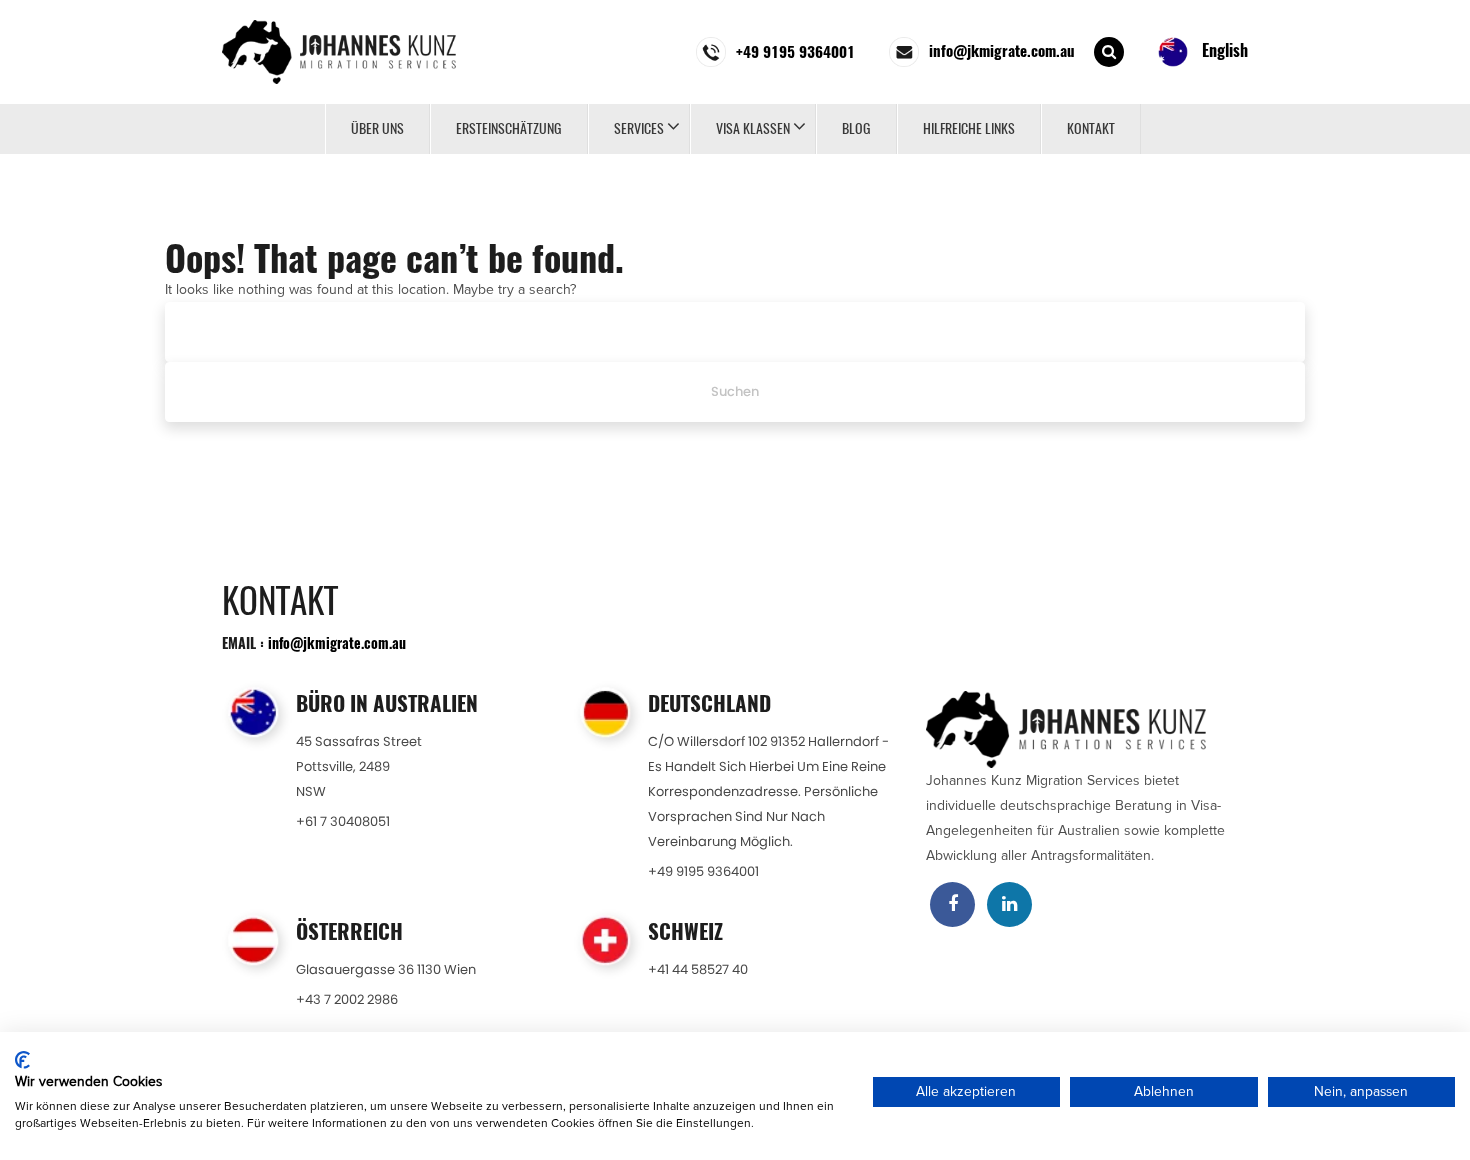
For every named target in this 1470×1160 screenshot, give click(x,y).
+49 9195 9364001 (703, 871)
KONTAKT (1091, 128)
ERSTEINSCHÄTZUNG (509, 128)
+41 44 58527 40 (698, 969)
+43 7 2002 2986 (347, 999)
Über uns (377, 128)
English (1223, 50)
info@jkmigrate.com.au (337, 642)
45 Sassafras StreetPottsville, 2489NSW (359, 766)
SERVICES (639, 128)
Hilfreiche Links (969, 128)
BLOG (856, 128)
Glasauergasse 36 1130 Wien (386, 969)
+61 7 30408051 (343, 821)
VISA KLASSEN (753, 128)
